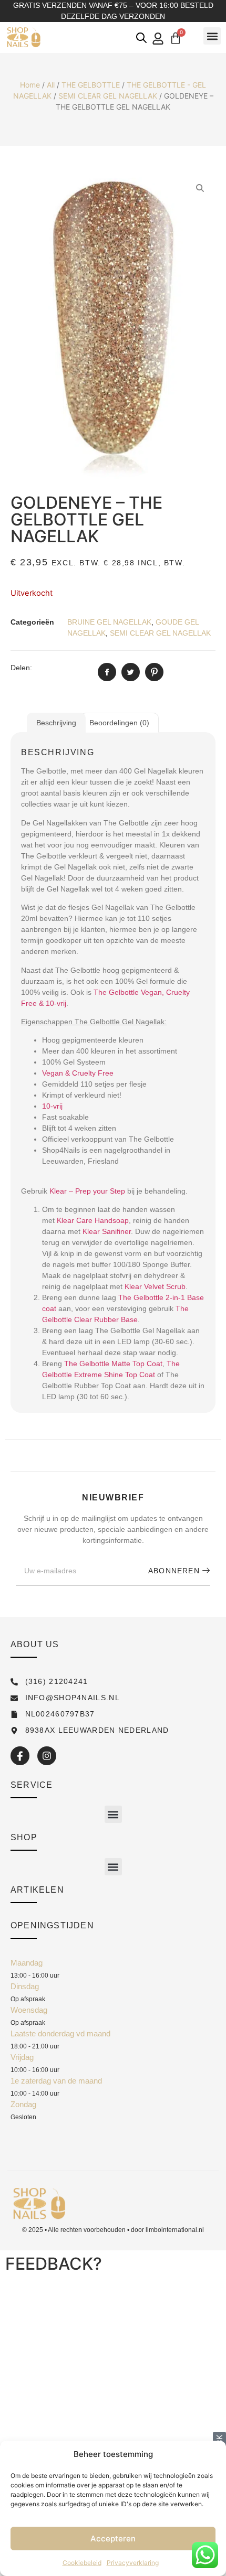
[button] (212, 36)
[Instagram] (47, 1756)
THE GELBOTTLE (91, 85)
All (51, 85)
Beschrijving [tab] (56, 723)
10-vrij (52, 1106)
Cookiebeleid (82, 2563)
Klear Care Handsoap (93, 1220)
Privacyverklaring (133, 2563)
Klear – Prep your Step (87, 1191)
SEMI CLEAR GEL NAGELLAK (108, 96)
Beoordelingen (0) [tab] (119, 723)
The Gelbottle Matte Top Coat (113, 1364)
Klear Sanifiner (107, 1231)
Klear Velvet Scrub (155, 1286)
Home (30, 85)
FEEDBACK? (54, 2264)
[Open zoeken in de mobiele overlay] (141, 37)
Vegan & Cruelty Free (78, 1073)
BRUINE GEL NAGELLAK (109, 622)
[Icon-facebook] (20, 1756)
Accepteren (113, 2539)
